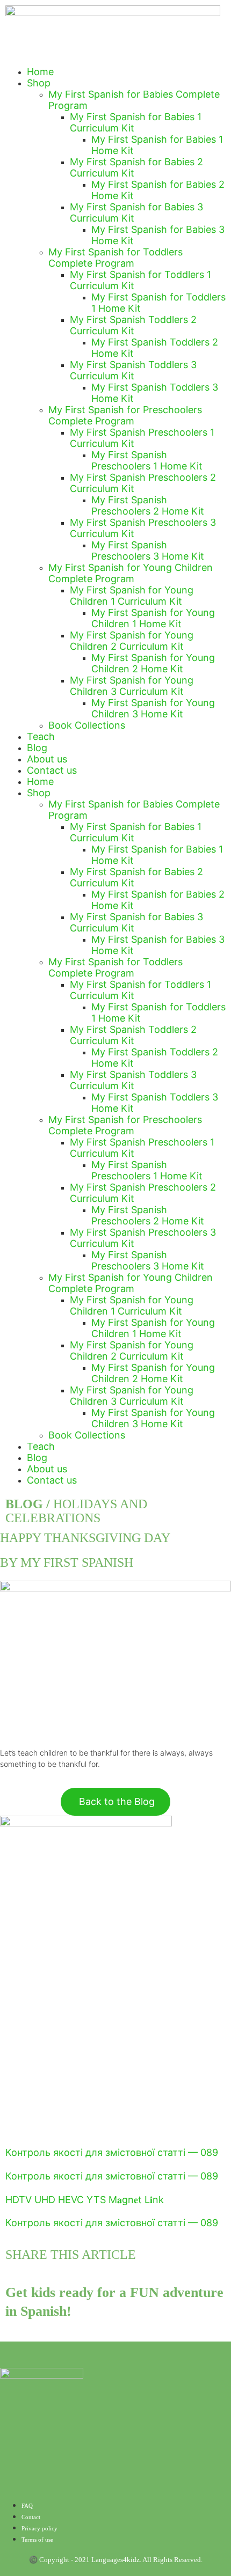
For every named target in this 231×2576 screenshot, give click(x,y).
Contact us (52, 770)
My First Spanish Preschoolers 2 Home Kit (148, 505)
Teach (41, 736)
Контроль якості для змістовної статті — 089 (112, 2152)
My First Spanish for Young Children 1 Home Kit (153, 618)
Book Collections (87, 725)
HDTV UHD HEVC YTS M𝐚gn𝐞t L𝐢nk (85, 2200)
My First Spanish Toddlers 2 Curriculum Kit (133, 325)
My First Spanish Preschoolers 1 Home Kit (147, 460)
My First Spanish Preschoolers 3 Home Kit (148, 551)
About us (47, 759)
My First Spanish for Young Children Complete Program (131, 573)
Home (40, 72)
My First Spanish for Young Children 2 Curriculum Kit (132, 641)
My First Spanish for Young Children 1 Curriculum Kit (132, 596)
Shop (39, 83)
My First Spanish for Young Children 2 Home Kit (153, 663)
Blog (37, 748)
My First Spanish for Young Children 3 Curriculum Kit (132, 686)
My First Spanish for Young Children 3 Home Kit (153, 708)
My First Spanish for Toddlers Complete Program (115, 258)
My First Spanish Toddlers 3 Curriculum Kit (133, 370)
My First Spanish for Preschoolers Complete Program (125, 415)
